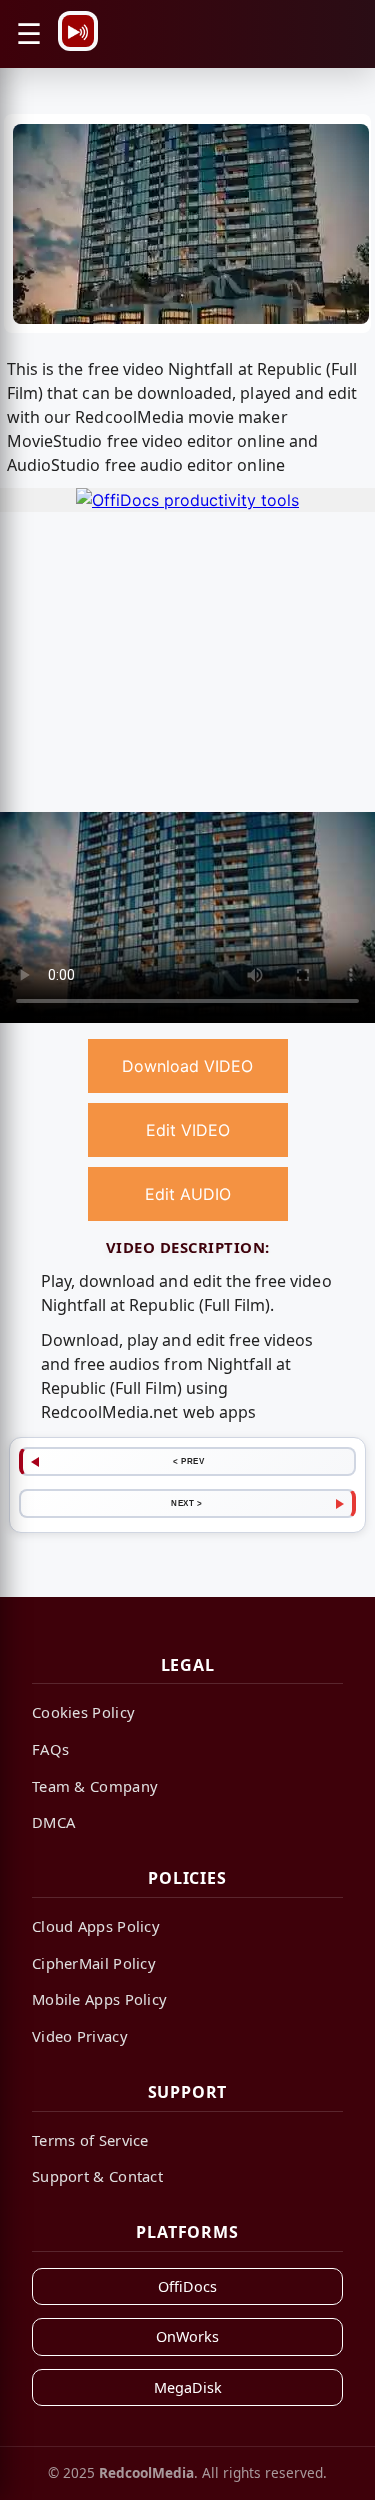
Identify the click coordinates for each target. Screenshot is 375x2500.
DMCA (53, 1822)
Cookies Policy (83, 1712)
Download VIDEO (187, 1066)
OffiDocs (187, 2286)
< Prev (188, 1461)
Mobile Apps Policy (99, 1999)
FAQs (50, 1749)
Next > (186, 1503)
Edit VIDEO (188, 1130)
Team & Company (95, 1786)
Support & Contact (97, 2176)
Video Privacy (80, 2036)
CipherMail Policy (94, 1963)
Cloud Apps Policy (96, 1926)
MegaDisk (188, 2387)
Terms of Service (90, 2140)
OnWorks (187, 2336)
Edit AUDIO (188, 1194)
